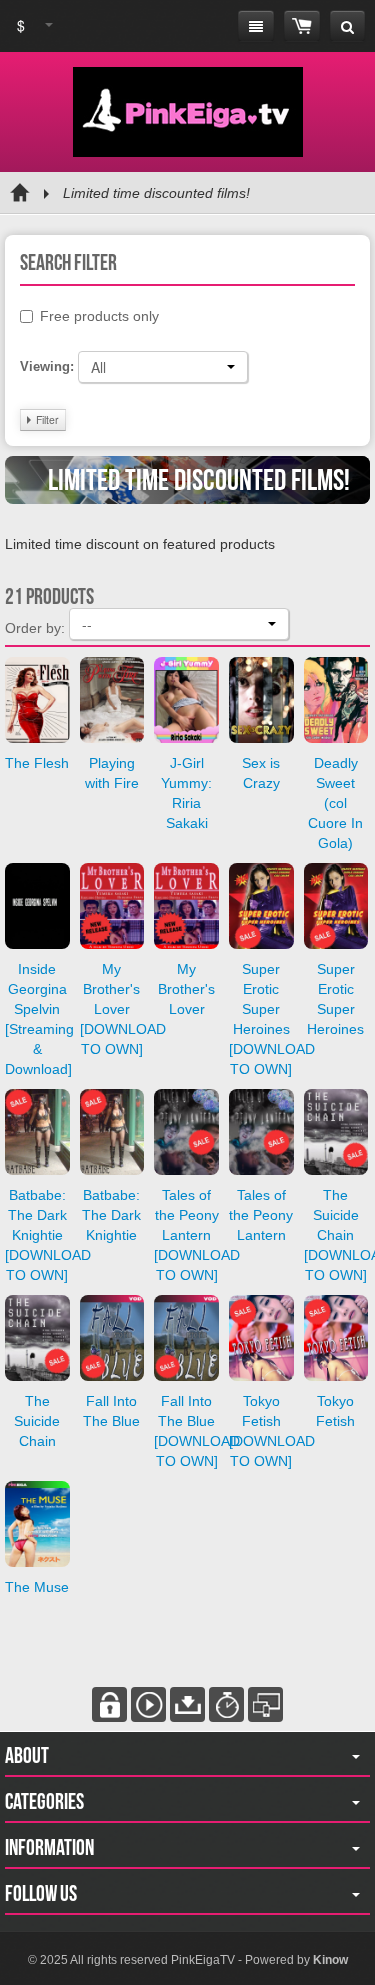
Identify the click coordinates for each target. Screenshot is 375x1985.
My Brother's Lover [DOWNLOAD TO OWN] (123, 1009)
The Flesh (37, 763)
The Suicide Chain (37, 1421)
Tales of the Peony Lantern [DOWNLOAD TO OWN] (197, 1235)
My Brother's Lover (186, 989)
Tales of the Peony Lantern (261, 1215)
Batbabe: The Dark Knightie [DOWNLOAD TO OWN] (48, 1235)
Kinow (330, 1960)
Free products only (99, 316)
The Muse (37, 1587)
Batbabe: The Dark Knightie (111, 1215)
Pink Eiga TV (188, 112)
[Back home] (20, 193)
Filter (46, 419)
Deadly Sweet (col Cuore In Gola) (335, 803)
